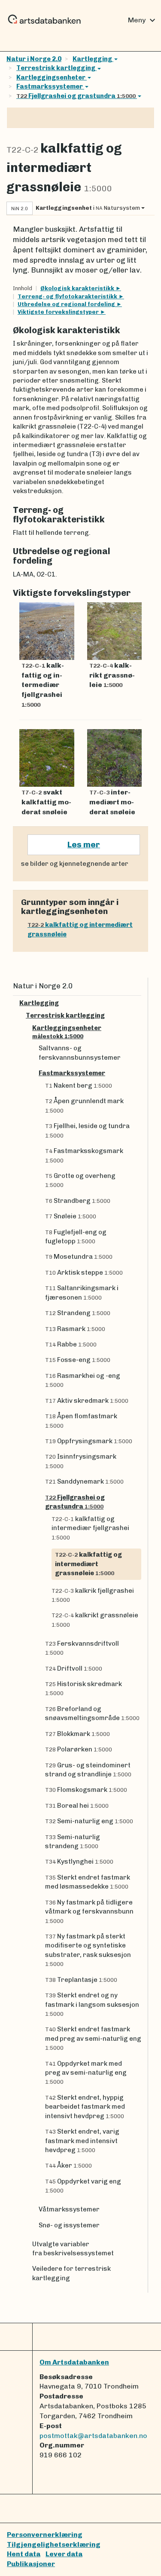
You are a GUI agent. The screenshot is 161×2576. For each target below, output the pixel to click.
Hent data (24, 2554)
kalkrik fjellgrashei (93, 1595)
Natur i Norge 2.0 (34, 59)
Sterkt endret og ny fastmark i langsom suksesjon (92, 2004)
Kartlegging (93, 59)
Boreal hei (77, 1806)
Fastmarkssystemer (50, 86)
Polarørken (79, 1749)
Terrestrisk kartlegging (56, 68)
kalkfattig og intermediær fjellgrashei (90, 1528)
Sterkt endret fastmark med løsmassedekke (88, 1882)
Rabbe (71, 1344)
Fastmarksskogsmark (84, 1155)
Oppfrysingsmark (89, 1441)
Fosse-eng (78, 1360)
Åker (68, 2165)
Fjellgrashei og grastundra (76, 96)
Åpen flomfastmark (81, 1420)
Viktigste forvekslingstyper (59, 312)
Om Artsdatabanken (74, 2362)
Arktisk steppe (84, 1273)
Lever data (64, 2554)
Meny (143, 20)
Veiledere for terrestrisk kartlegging (71, 2273)
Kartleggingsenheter (51, 77)
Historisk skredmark (84, 1688)
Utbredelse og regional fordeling (67, 304)
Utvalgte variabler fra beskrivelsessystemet (73, 2249)
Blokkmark (77, 1734)
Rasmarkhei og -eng (83, 1380)
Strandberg (78, 1201)
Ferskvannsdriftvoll (82, 1648)
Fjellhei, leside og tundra (87, 1130)
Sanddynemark (84, 1481)
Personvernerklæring (45, 2535)
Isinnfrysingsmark (81, 1461)
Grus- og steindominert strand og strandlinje (88, 1770)
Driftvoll (74, 1668)
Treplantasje (81, 1980)
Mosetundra (79, 1257)
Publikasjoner (31, 2564)
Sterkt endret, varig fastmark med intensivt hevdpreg (82, 2141)
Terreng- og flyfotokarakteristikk (68, 296)
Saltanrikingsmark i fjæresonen (82, 1293)
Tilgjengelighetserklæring (54, 2544)
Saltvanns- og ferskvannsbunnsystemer (80, 1053)
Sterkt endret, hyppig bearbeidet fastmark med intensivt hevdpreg (85, 2107)
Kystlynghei (79, 1861)
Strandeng (78, 1313)
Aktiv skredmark (87, 1401)
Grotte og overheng (80, 1180)
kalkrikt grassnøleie (95, 1619)
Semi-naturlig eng (89, 1821)
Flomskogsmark (86, 1790)
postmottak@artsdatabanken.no (93, 2436)
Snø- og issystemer (69, 2225)
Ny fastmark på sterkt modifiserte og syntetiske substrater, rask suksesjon (88, 1950)
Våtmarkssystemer (69, 2209)
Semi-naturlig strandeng (73, 1842)
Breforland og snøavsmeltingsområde (92, 1713)
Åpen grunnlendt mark (84, 1105)
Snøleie (71, 1216)
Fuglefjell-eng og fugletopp (76, 1237)
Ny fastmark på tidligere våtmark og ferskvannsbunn (89, 1911)
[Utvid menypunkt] (138, 1003)
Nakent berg (79, 1086)
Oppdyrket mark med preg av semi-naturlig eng (86, 2073)
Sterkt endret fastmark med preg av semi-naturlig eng (93, 2038)
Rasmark (75, 1329)
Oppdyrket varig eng (83, 2186)
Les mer (84, 845)
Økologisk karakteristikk (78, 288)
